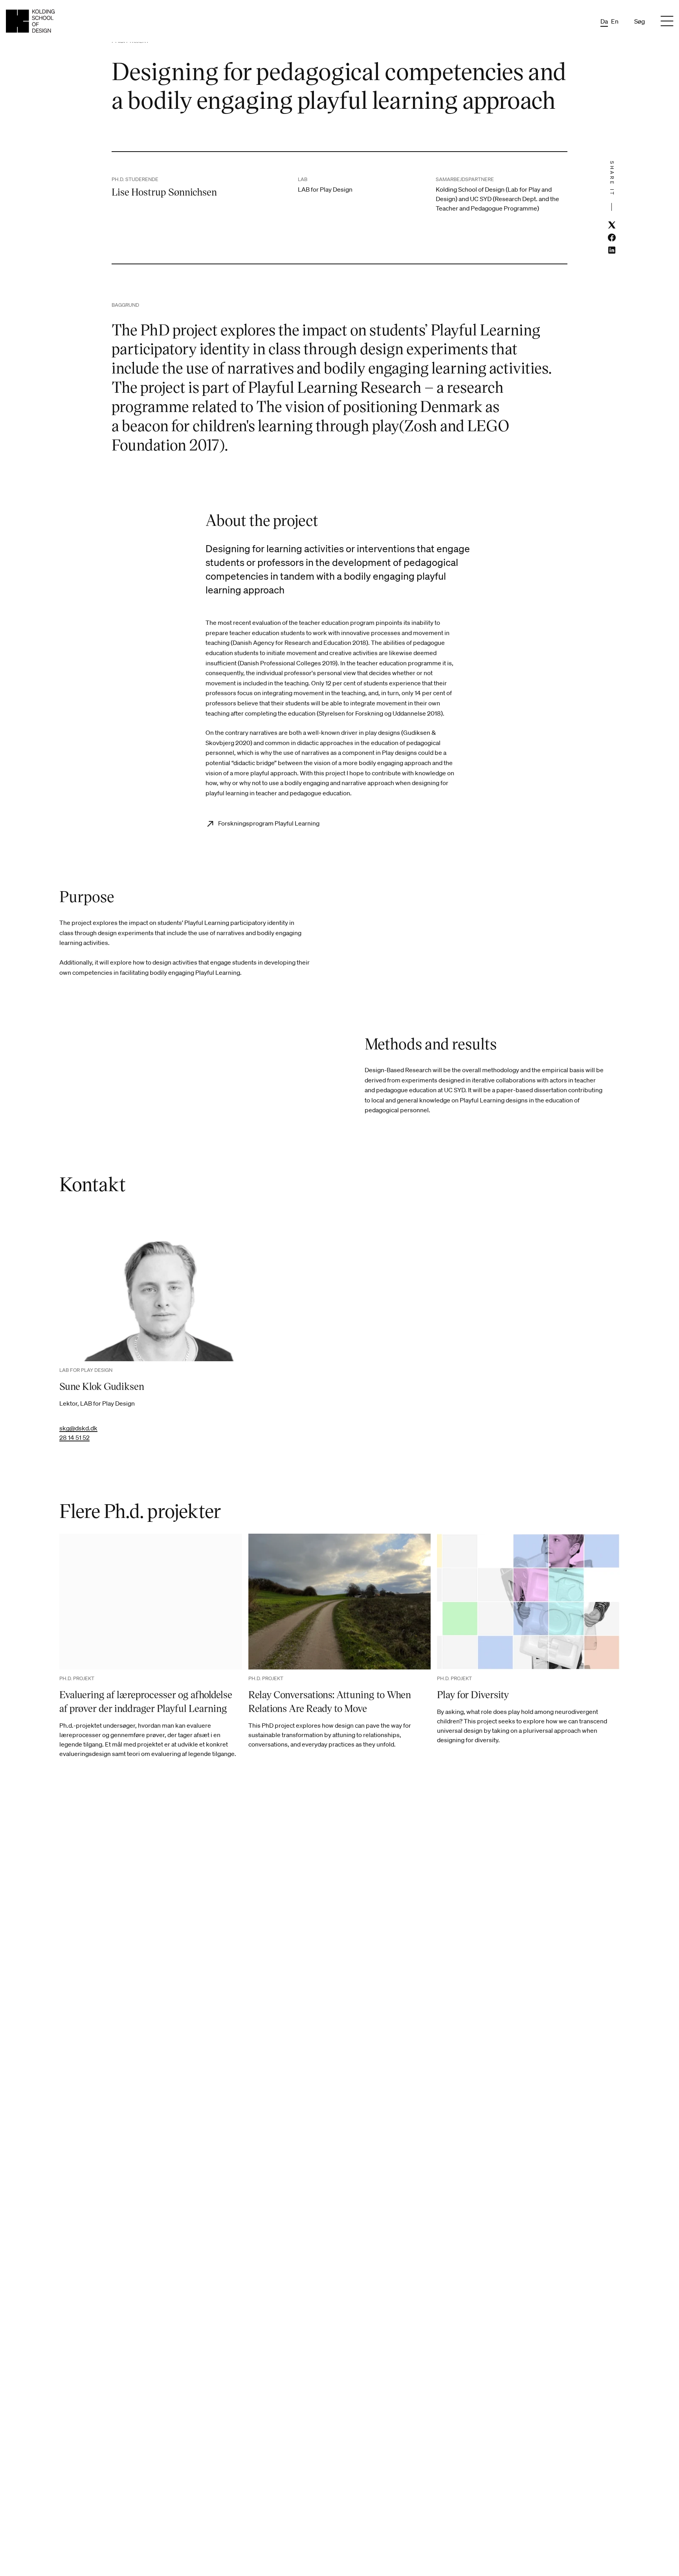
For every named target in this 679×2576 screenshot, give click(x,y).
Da (604, 21)
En (615, 21)
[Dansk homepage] (30, 21)
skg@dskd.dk (78, 1428)
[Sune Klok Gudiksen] (150, 1294)
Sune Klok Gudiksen (102, 1386)
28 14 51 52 (74, 1437)
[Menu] (667, 21)
